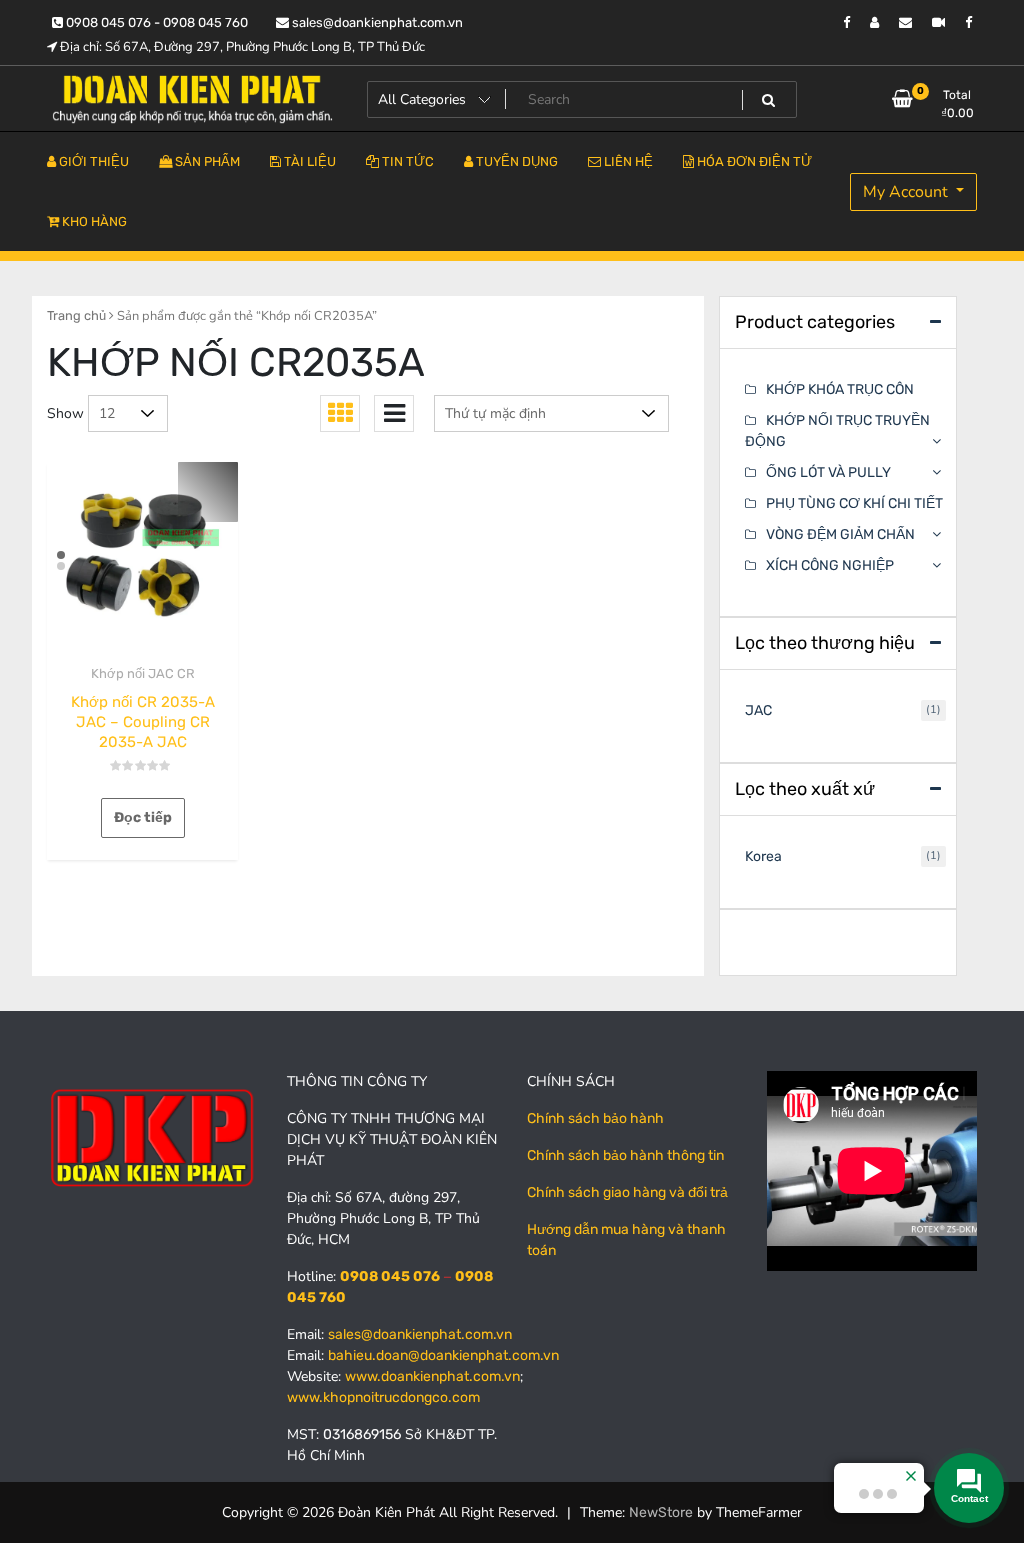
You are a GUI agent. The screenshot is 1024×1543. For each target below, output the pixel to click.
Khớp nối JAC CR (143, 673)
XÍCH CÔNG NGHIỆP (830, 565)
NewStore (661, 1512)
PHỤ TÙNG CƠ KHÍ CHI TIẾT (854, 503)
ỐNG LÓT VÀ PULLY (828, 472)
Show (65, 413)
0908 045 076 (390, 1276)
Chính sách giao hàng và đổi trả (627, 1192)
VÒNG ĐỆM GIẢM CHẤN (840, 534)
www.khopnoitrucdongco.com (383, 1397)
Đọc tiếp (143, 817)
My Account (907, 192)
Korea (763, 856)
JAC (758, 710)
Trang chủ (76, 315)
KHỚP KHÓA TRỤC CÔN (840, 389)
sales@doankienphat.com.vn (376, 22)
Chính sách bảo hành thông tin (625, 1155)
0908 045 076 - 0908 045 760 (155, 22)
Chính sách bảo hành (595, 1118)
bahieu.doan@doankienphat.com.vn (443, 1355)
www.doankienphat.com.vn (432, 1376)
